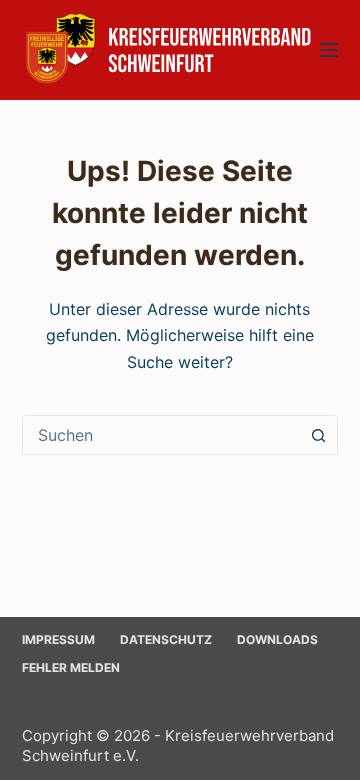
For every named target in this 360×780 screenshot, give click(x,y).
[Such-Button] (318, 435)
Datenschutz (166, 639)
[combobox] (161, 435)
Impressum (58, 639)
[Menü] (329, 50)
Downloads (277, 639)
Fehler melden (71, 667)
